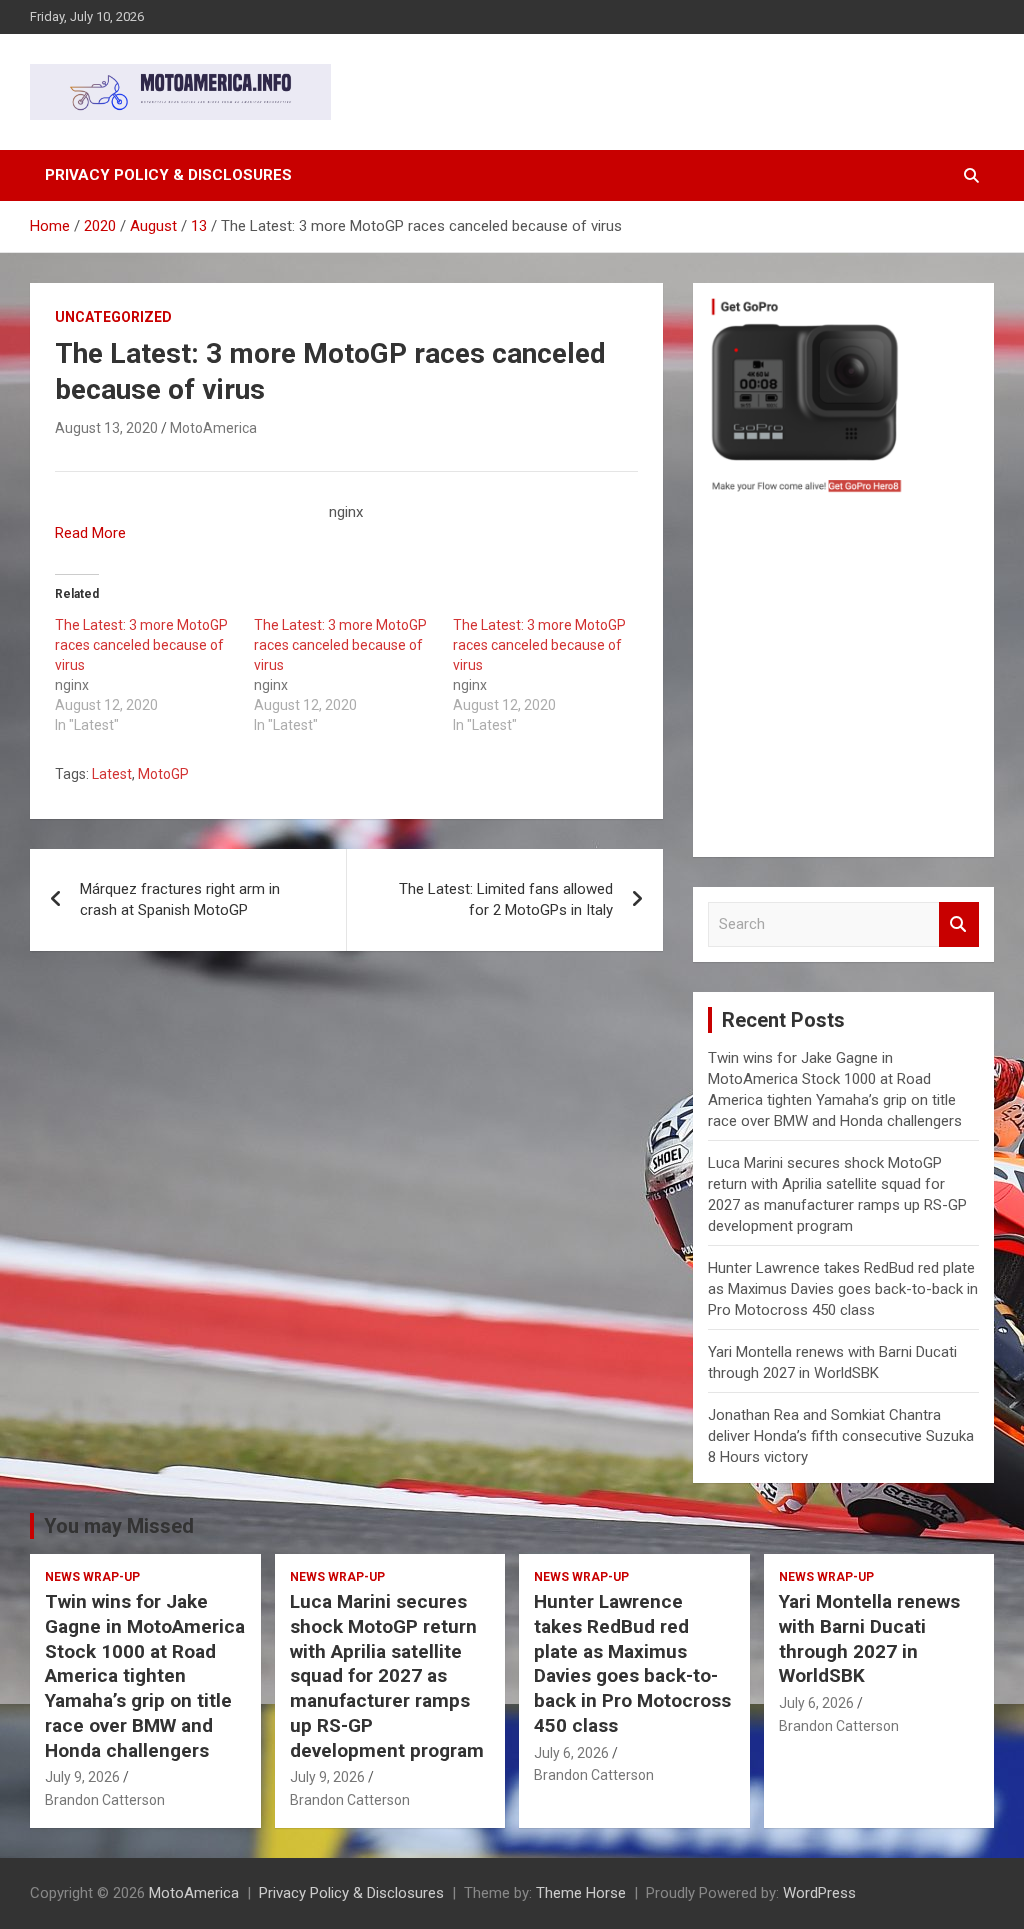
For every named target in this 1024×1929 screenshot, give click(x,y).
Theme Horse (581, 1893)
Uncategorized (113, 317)
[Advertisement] (843, 680)
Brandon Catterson (105, 1800)
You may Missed (119, 1526)
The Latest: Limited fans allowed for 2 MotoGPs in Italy (506, 899)
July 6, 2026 (571, 1753)
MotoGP (163, 774)
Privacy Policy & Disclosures (168, 175)
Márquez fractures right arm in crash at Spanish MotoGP (180, 899)
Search (959, 924)
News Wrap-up (92, 1577)
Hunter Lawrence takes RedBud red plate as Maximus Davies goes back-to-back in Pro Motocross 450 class (843, 1289)
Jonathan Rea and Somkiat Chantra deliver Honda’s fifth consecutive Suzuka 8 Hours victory (841, 1436)
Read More (90, 533)
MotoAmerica (213, 428)
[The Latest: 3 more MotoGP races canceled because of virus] (154, 675)
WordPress (819, 1893)
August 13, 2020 (106, 428)
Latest (112, 774)
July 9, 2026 (82, 1777)
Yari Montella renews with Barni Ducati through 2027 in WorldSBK (869, 1638)
